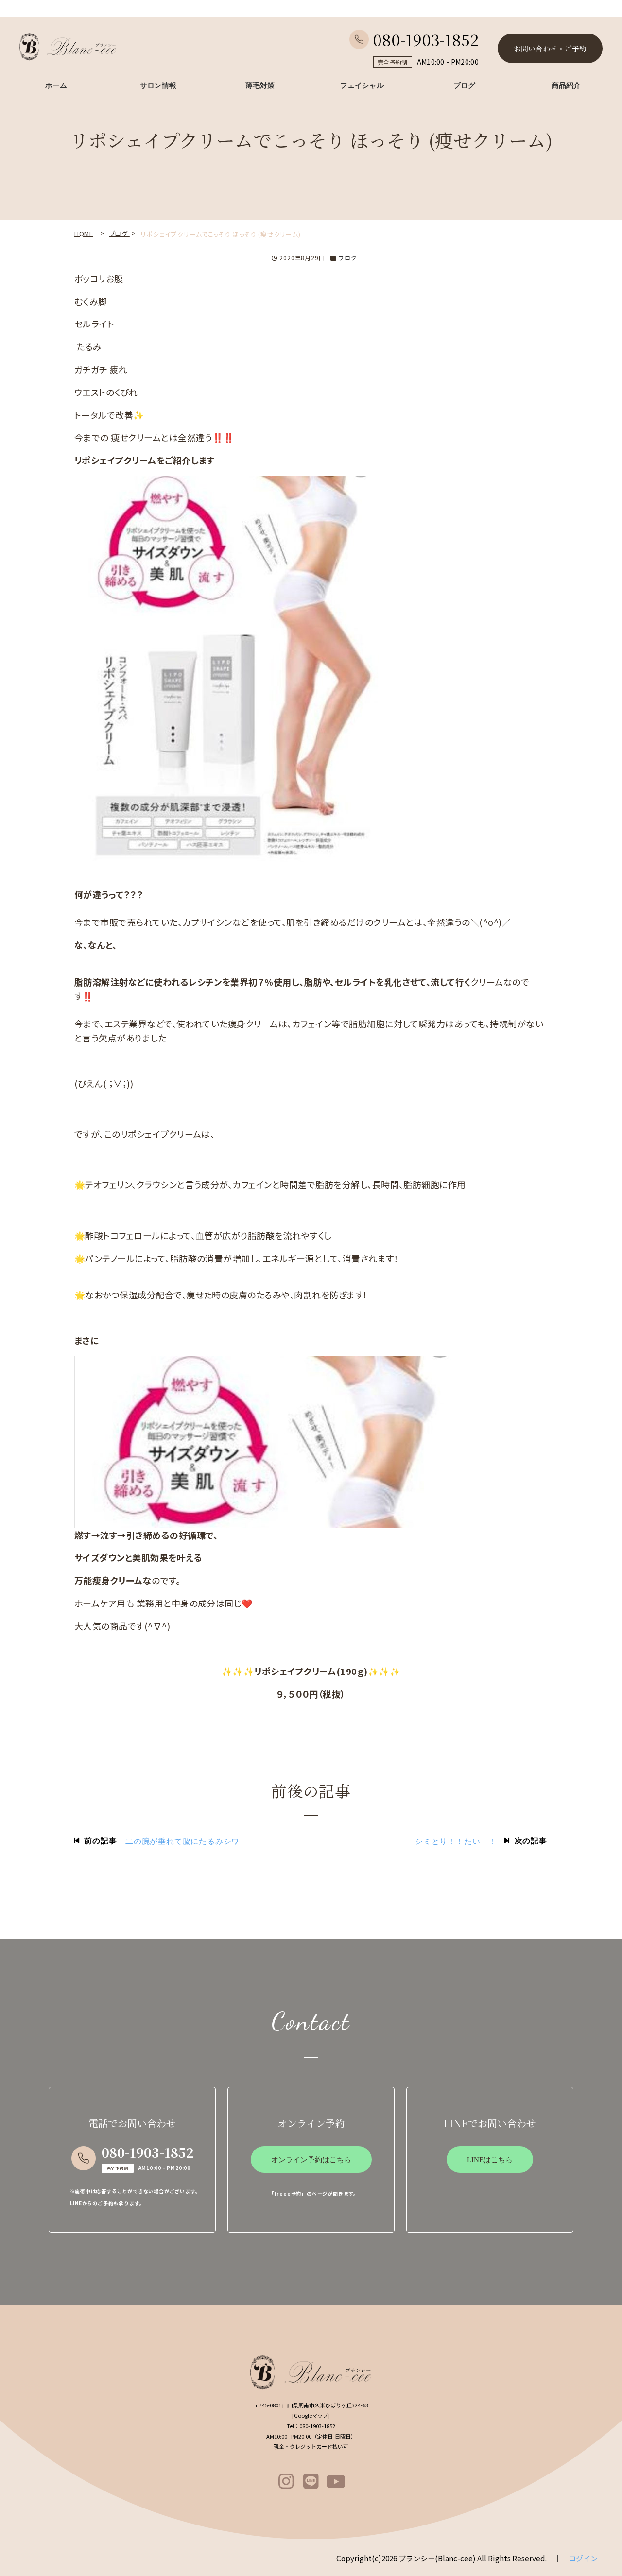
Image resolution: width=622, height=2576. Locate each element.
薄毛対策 (260, 85)
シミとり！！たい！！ (456, 1842)
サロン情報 (158, 85)
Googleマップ (311, 2415)
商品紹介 (566, 85)
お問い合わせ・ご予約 (550, 48)
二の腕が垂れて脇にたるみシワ (182, 1842)
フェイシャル (362, 85)
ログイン (583, 2558)
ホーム (56, 85)
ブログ (464, 85)
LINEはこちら (490, 2160)
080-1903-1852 (426, 39)
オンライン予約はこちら (311, 2160)
